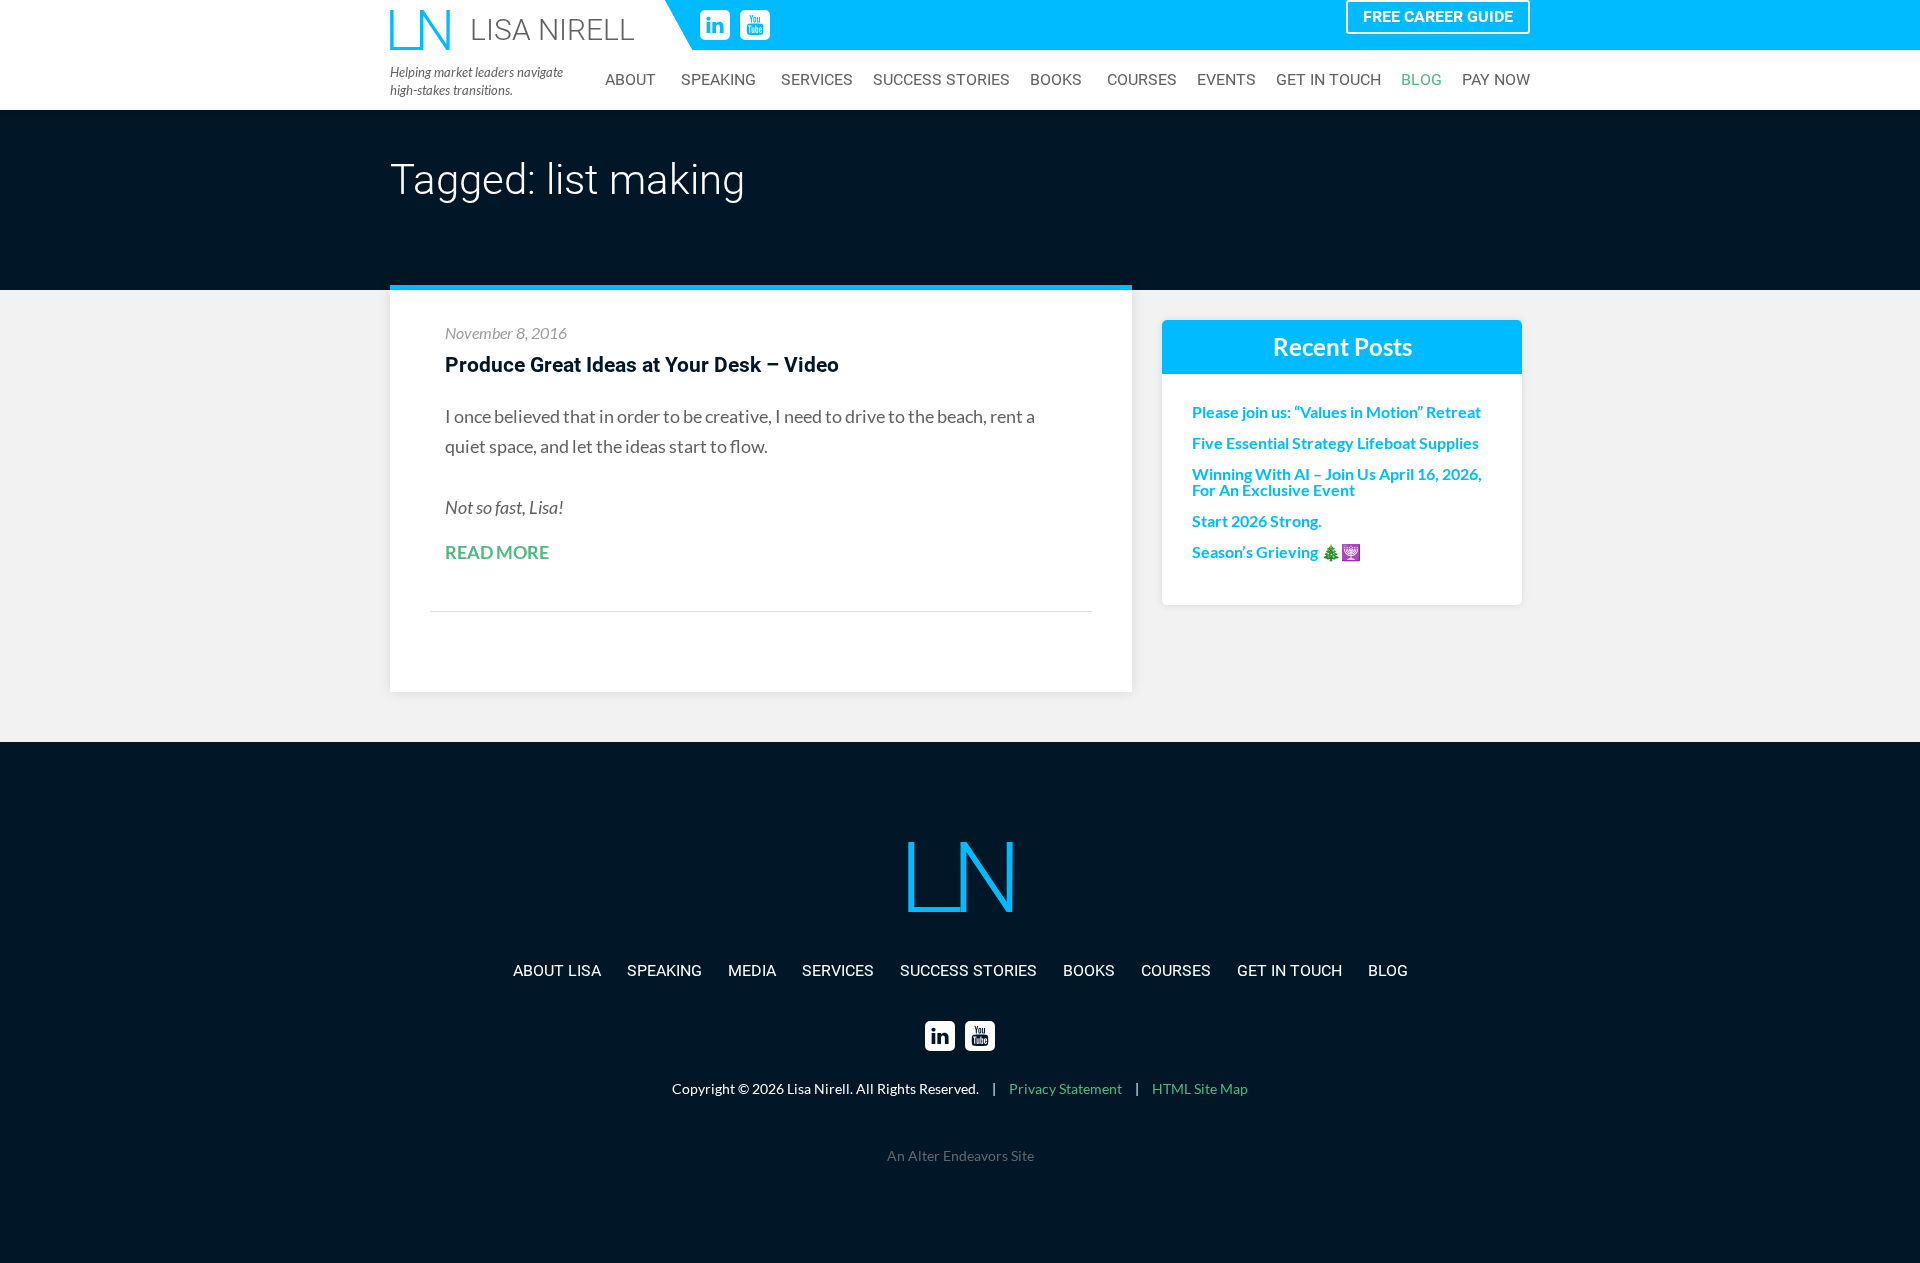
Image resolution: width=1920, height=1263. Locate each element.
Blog (1421, 80)
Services (817, 80)
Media (752, 970)
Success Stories (941, 80)
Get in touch (1328, 80)
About (630, 80)
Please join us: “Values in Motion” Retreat (1336, 412)
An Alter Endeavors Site (960, 1155)
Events (1226, 80)
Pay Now (1496, 80)
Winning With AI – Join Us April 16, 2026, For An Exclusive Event (1337, 482)
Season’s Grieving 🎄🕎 (1276, 552)
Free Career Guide (1438, 16)
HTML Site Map (1200, 1088)
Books (1056, 80)
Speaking (718, 80)
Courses (1142, 80)
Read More (497, 553)
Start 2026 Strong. (1257, 521)
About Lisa (557, 970)
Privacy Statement (1065, 1088)
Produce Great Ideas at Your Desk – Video (642, 365)
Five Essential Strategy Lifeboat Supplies (1335, 443)
